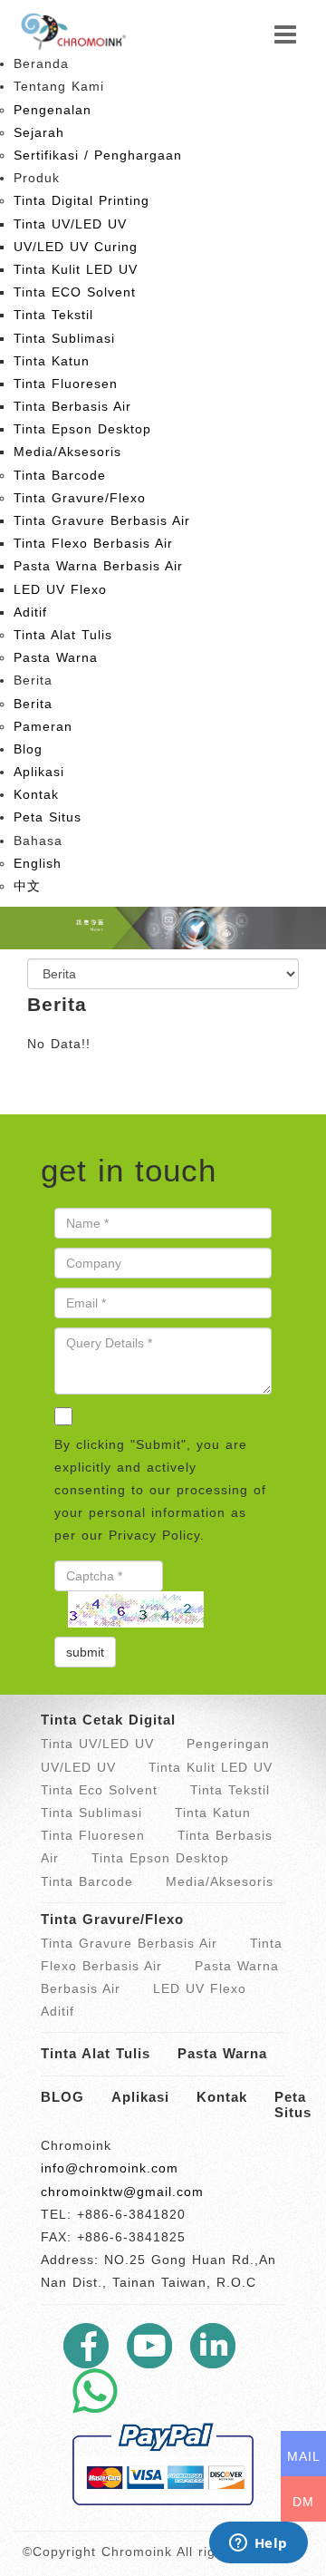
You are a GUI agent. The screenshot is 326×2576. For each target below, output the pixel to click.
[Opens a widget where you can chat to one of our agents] (258, 2544)
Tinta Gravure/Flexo (80, 498)
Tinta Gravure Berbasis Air (102, 520)
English (38, 863)
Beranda (41, 63)
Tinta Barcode (60, 475)
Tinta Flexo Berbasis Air (93, 543)
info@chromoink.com (110, 2168)
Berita (33, 680)
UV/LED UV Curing (76, 247)
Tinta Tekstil (53, 315)
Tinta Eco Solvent (99, 1790)
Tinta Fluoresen (66, 384)
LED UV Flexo (60, 589)
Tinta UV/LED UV (70, 224)
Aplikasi (39, 772)
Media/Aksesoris (67, 452)
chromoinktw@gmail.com (122, 2192)
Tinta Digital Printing (81, 200)
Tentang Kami (59, 86)
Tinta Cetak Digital (108, 1720)
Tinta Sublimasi (64, 338)
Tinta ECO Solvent (75, 292)
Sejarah (39, 132)
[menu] (286, 35)
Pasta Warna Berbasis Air (98, 566)
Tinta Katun (52, 361)
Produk (37, 178)
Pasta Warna (56, 657)
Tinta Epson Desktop (82, 429)
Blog (28, 749)
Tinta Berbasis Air (72, 406)
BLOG (62, 2097)
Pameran (43, 726)
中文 (27, 886)
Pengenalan (53, 110)
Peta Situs (48, 817)
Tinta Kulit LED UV (76, 269)
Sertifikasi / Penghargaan (98, 155)
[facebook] (86, 2346)
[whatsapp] (95, 2391)
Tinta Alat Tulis (63, 635)
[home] (72, 30)
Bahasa (38, 841)
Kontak (36, 794)
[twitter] (213, 2346)
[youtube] (149, 2346)
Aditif (30, 612)
